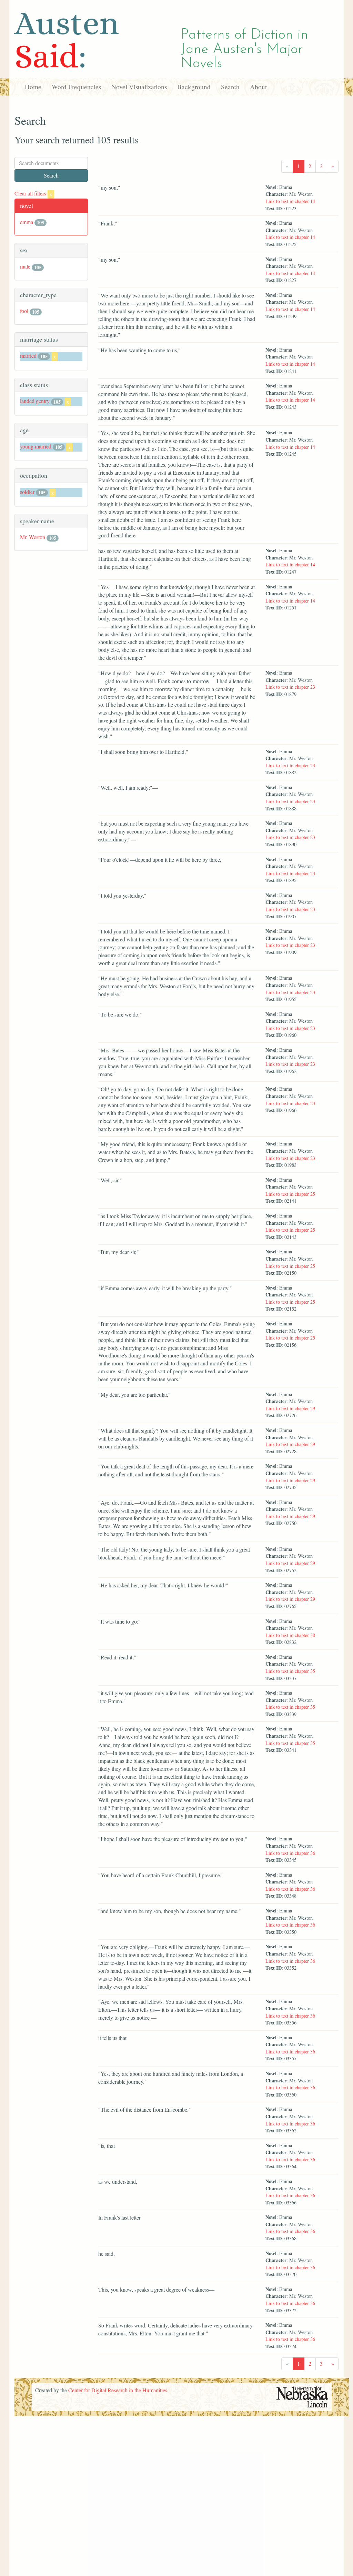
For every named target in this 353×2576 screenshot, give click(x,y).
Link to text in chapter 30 (290, 1635)
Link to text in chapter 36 (290, 1853)
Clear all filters (33, 193)
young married (36, 446)
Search (230, 87)
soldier (27, 492)
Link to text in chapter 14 (290, 201)
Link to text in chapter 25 (290, 1194)
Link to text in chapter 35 (290, 1671)
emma (27, 222)
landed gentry (35, 401)
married (28, 356)
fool (24, 311)
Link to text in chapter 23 (290, 687)
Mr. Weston (33, 537)
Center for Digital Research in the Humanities (118, 2390)
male (25, 266)
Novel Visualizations (139, 87)
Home (33, 87)
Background (194, 87)
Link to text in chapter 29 (290, 1408)
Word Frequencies (76, 87)
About (258, 87)
